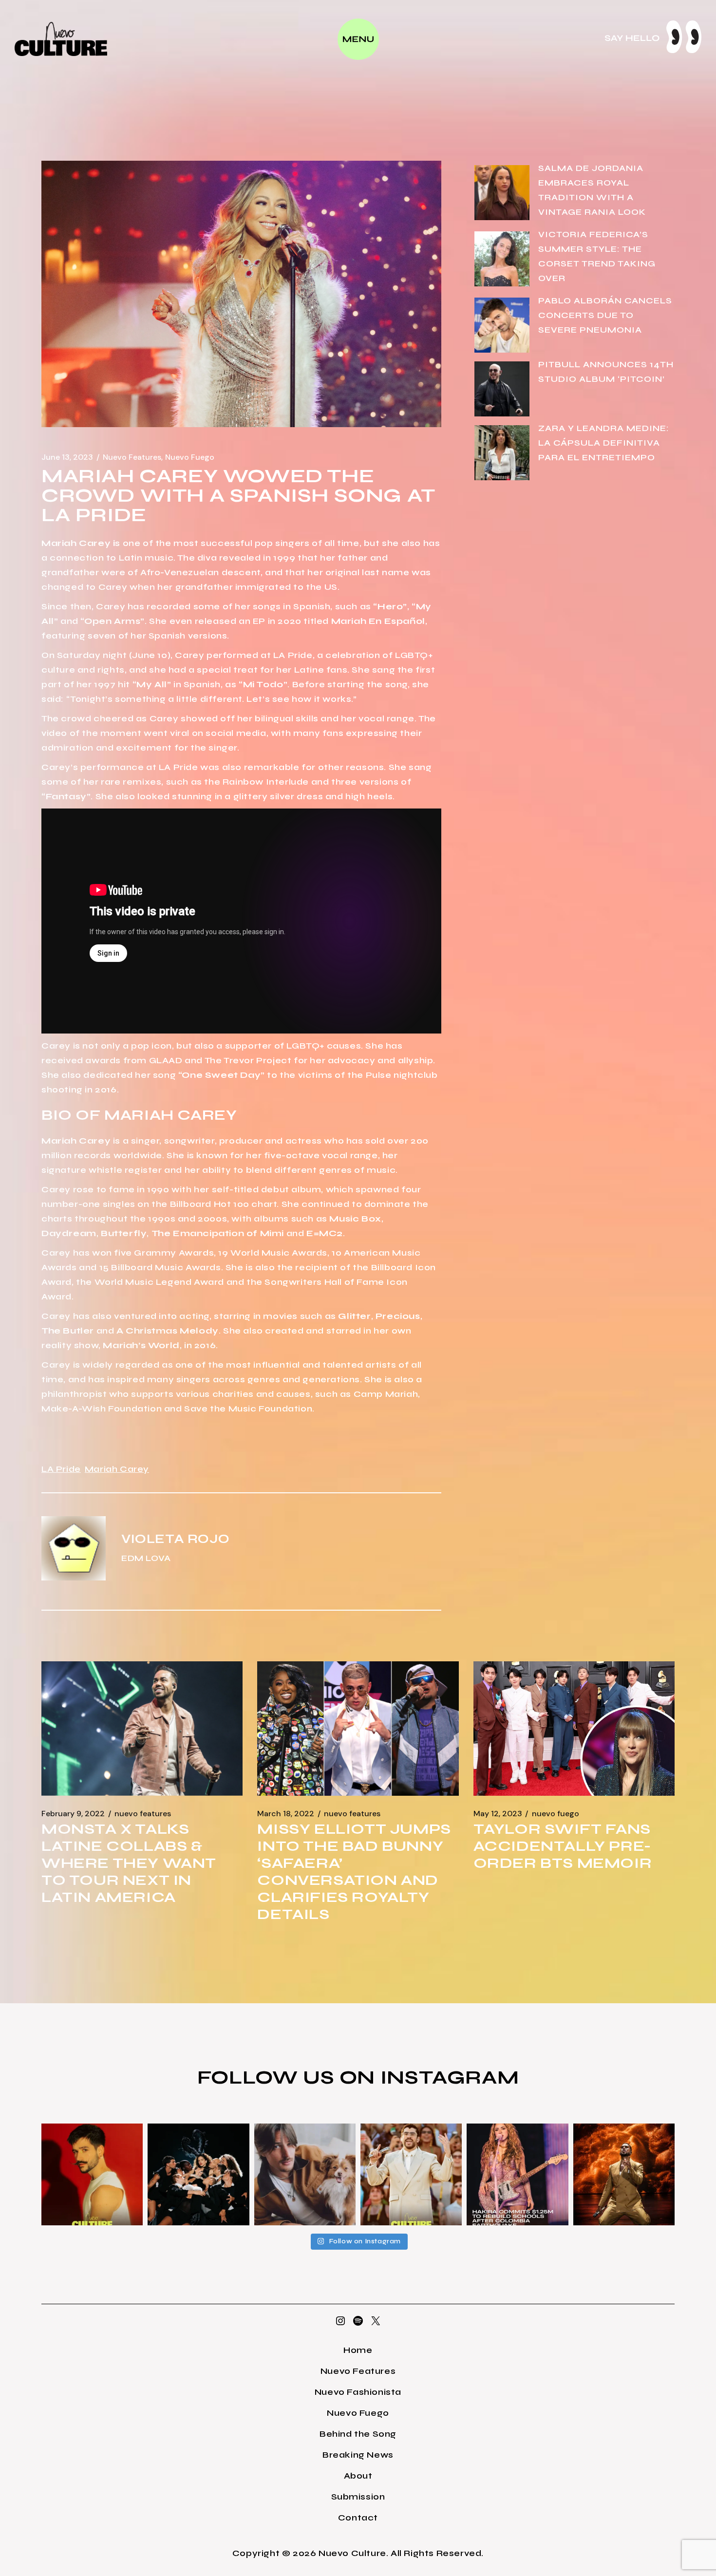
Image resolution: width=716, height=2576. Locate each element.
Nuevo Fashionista (358, 2392)
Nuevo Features (132, 457)
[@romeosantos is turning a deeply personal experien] (624, 2174)
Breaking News (358, 2455)
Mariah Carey (117, 1469)
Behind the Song (358, 2434)
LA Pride (61, 1469)
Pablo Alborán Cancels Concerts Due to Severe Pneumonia (605, 315)
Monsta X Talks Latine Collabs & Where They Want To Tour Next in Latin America (129, 1863)
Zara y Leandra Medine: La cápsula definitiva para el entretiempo (604, 443)
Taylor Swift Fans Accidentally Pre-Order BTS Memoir (563, 1846)
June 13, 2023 (67, 457)
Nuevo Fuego (190, 457)
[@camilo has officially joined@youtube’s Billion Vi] (92, 2174)
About (358, 2476)
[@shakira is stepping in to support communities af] (517, 2174)
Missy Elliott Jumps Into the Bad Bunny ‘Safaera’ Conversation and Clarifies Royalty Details (354, 1871)
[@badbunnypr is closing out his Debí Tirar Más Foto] (411, 2174)
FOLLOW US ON (289, 2077)
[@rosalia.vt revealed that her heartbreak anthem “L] (198, 2174)
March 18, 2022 (286, 1814)
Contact (358, 2518)
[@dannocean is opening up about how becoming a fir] (305, 2174)
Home (358, 2350)
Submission (358, 2497)
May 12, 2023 (498, 1814)
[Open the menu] (358, 39)
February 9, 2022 (73, 1814)
